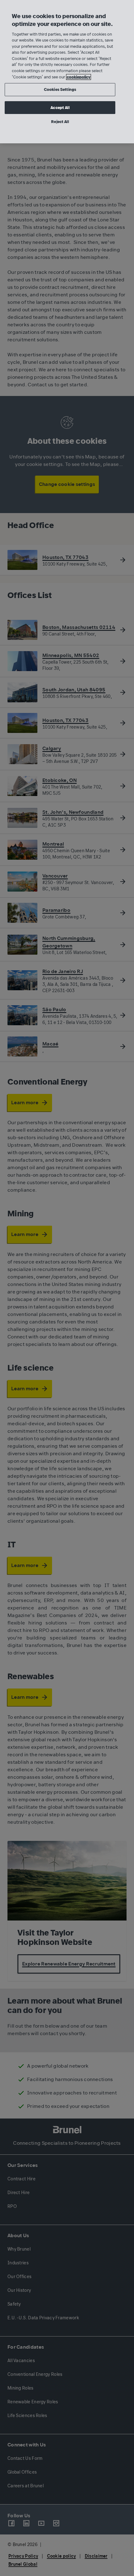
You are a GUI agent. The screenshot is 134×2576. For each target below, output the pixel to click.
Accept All (60, 108)
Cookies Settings (60, 89)
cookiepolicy (79, 77)
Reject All (60, 122)
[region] (67, 72)
